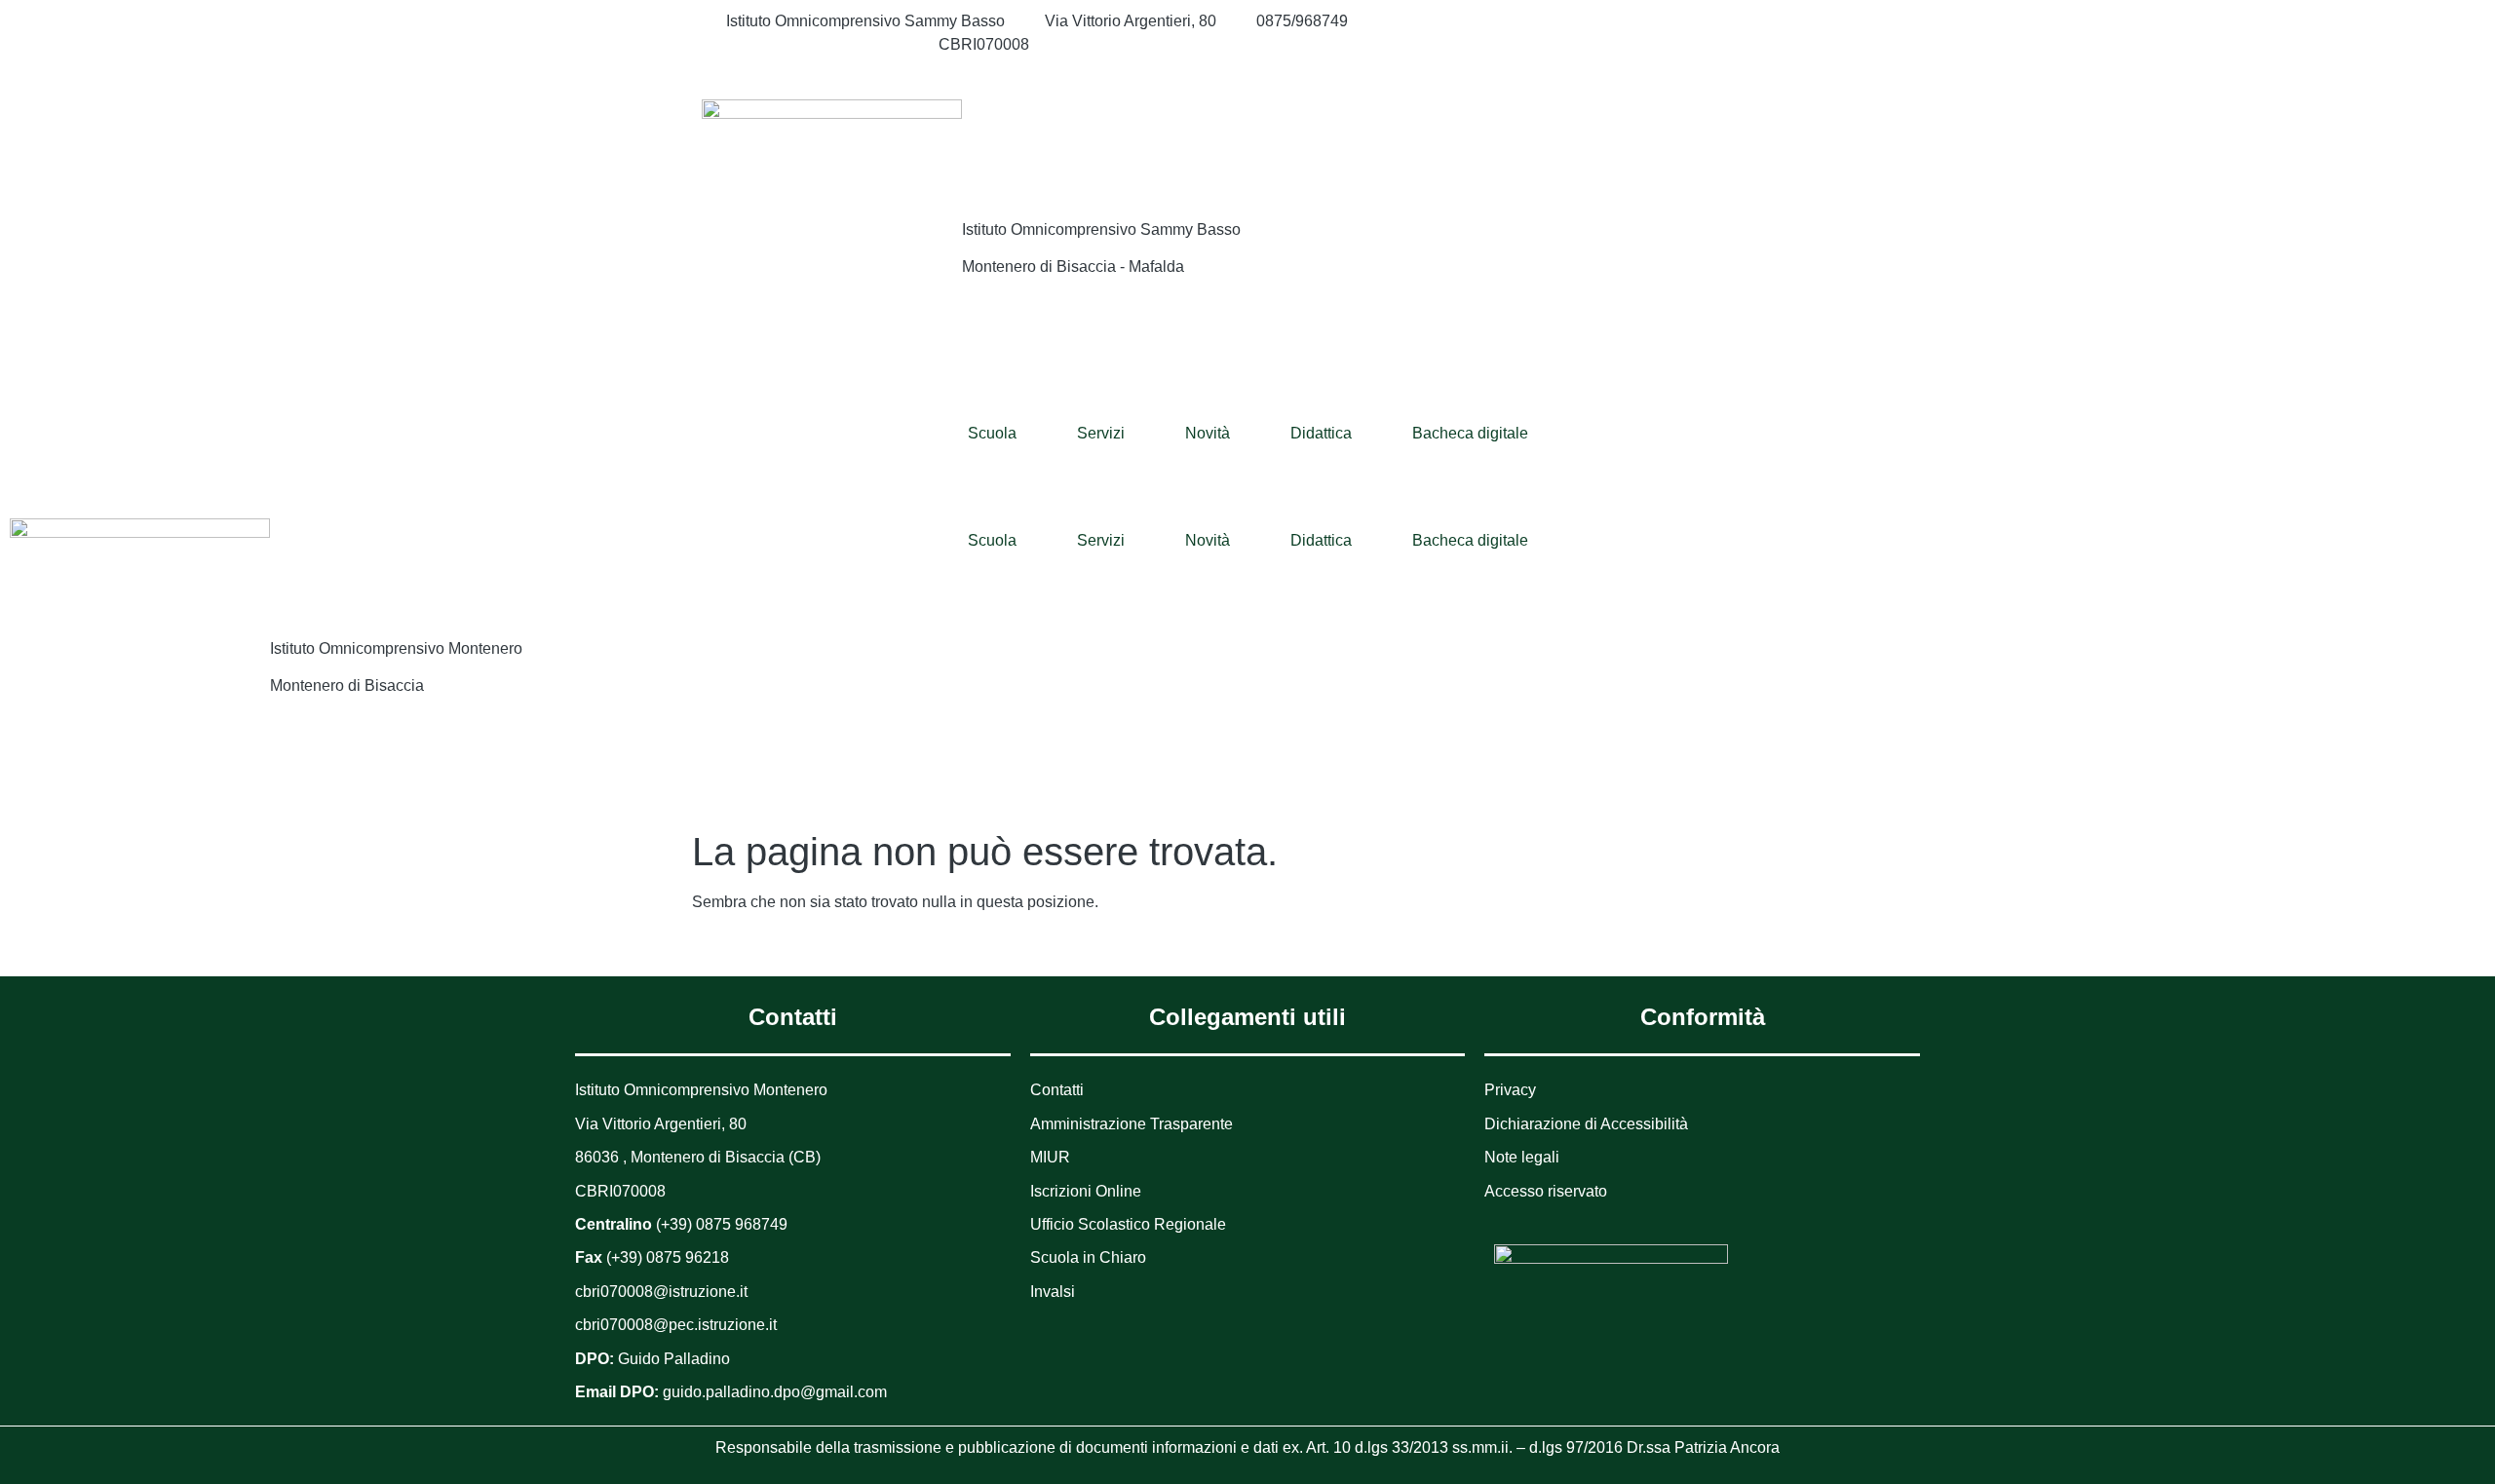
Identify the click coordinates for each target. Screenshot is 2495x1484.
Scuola (992, 433)
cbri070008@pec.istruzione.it (676, 1325)
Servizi (1101, 433)
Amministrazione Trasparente (1132, 1124)
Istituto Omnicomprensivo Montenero (396, 648)
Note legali (1522, 1157)
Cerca (1675, 139)
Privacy (1510, 1090)
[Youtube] (1618, 68)
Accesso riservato (1546, 1191)
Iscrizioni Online (1086, 1191)
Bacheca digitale (1470, 433)
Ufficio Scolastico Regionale (1128, 1224)
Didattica (1321, 433)
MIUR (1050, 1157)
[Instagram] (1618, 45)
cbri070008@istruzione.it (812, 44)
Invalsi (1053, 1292)
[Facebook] (1618, 21)
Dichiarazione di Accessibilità (1586, 1124)
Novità (1208, 433)
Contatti (1057, 1090)
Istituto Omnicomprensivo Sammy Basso (1101, 229)
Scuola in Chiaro (1088, 1257)
